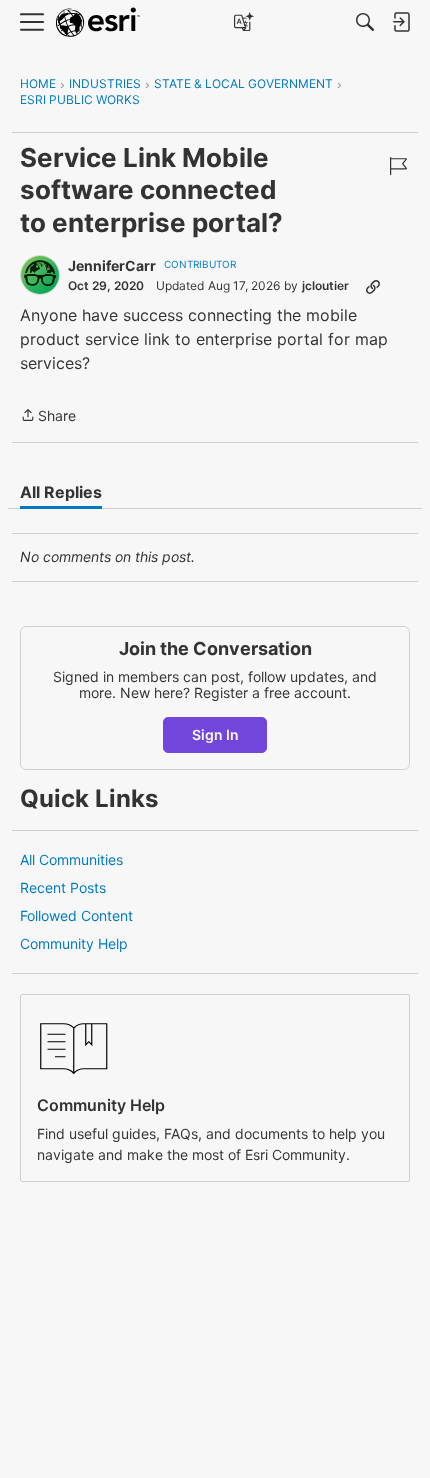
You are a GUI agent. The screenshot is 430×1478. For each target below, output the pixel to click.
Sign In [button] (215, 734)
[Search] (365, 22)
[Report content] (398, 166)
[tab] (61, 492)
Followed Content (76, 915)
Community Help (74, 943)
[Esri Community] (98, 22)
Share (48, 417)
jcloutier (325, 285)
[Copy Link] (373, 286)
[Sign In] (401, 22)
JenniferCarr (112, 265)
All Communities (71, 859)
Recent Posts (63, 887)
